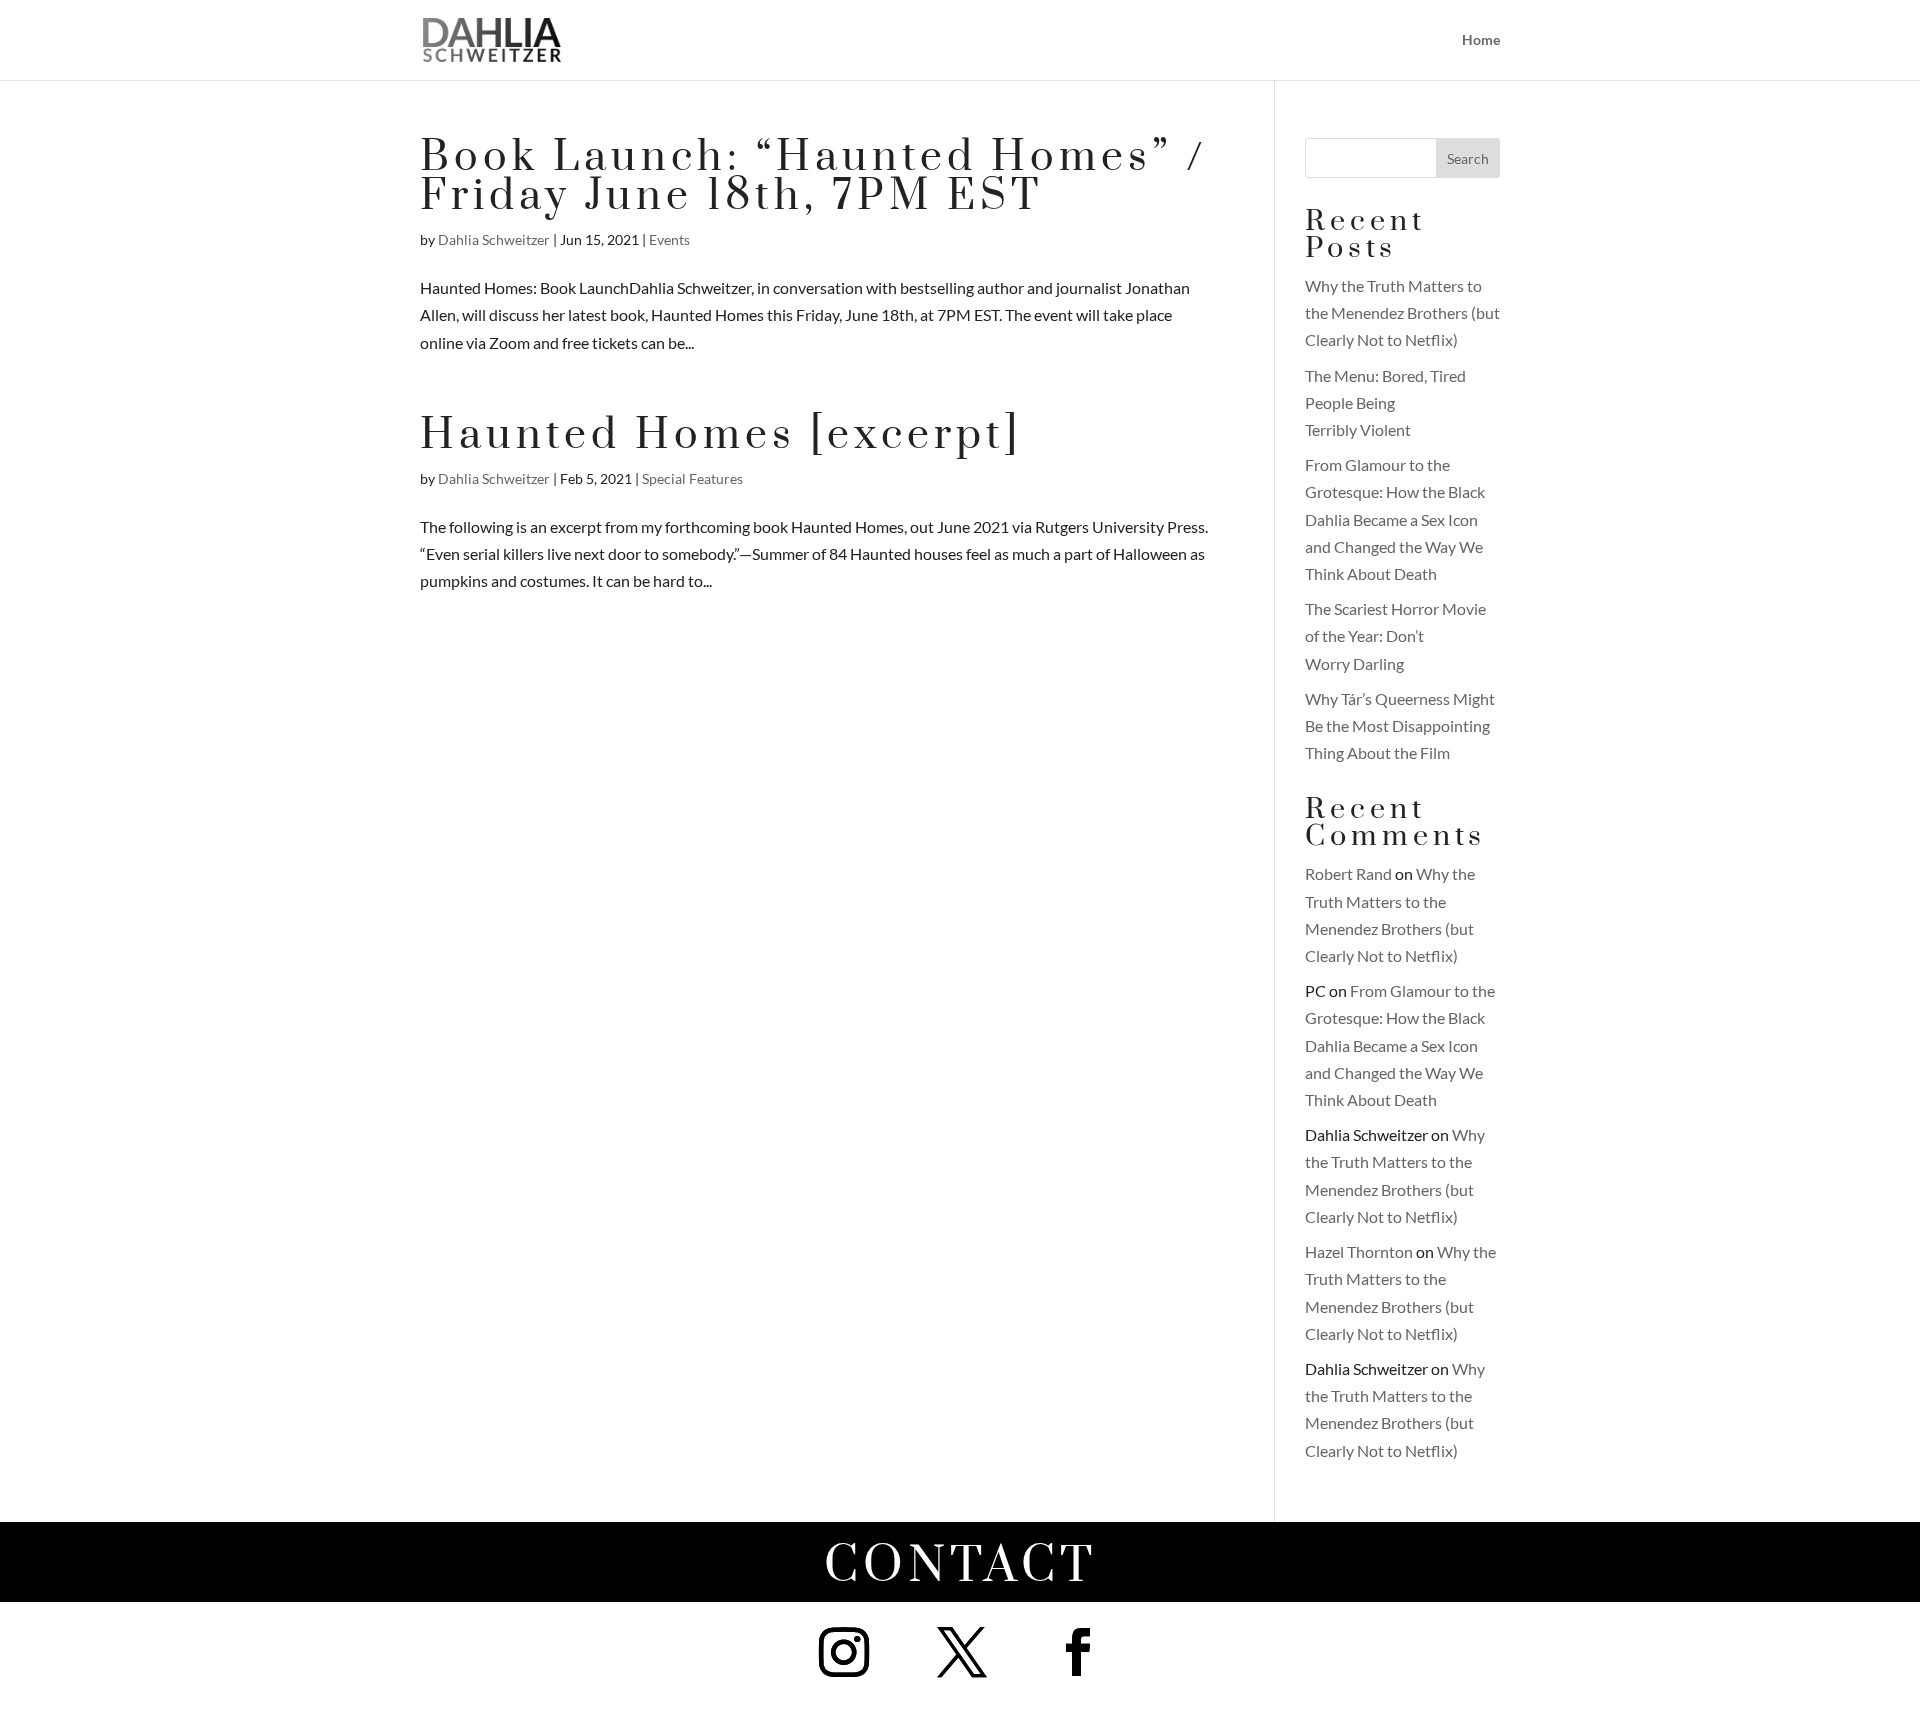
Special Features (692, 478)
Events (669, 239)
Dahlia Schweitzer (494, 239)
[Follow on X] (962, 1652)
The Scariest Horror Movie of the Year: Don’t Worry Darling (1395, 635)
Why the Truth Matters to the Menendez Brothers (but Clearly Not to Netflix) (1402, 312)
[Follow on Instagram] (844, 1652)
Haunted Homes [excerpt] (721, 435)
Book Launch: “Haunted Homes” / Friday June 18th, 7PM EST (814, 177)
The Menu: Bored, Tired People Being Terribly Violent (1385, 402)
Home (1481, 40)
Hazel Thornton (1359, 1251)
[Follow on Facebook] (1078, 1652)
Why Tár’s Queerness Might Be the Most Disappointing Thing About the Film (1400, 725)
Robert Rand (1348, 873)
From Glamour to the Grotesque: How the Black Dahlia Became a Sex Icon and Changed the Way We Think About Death (1395, 519)
